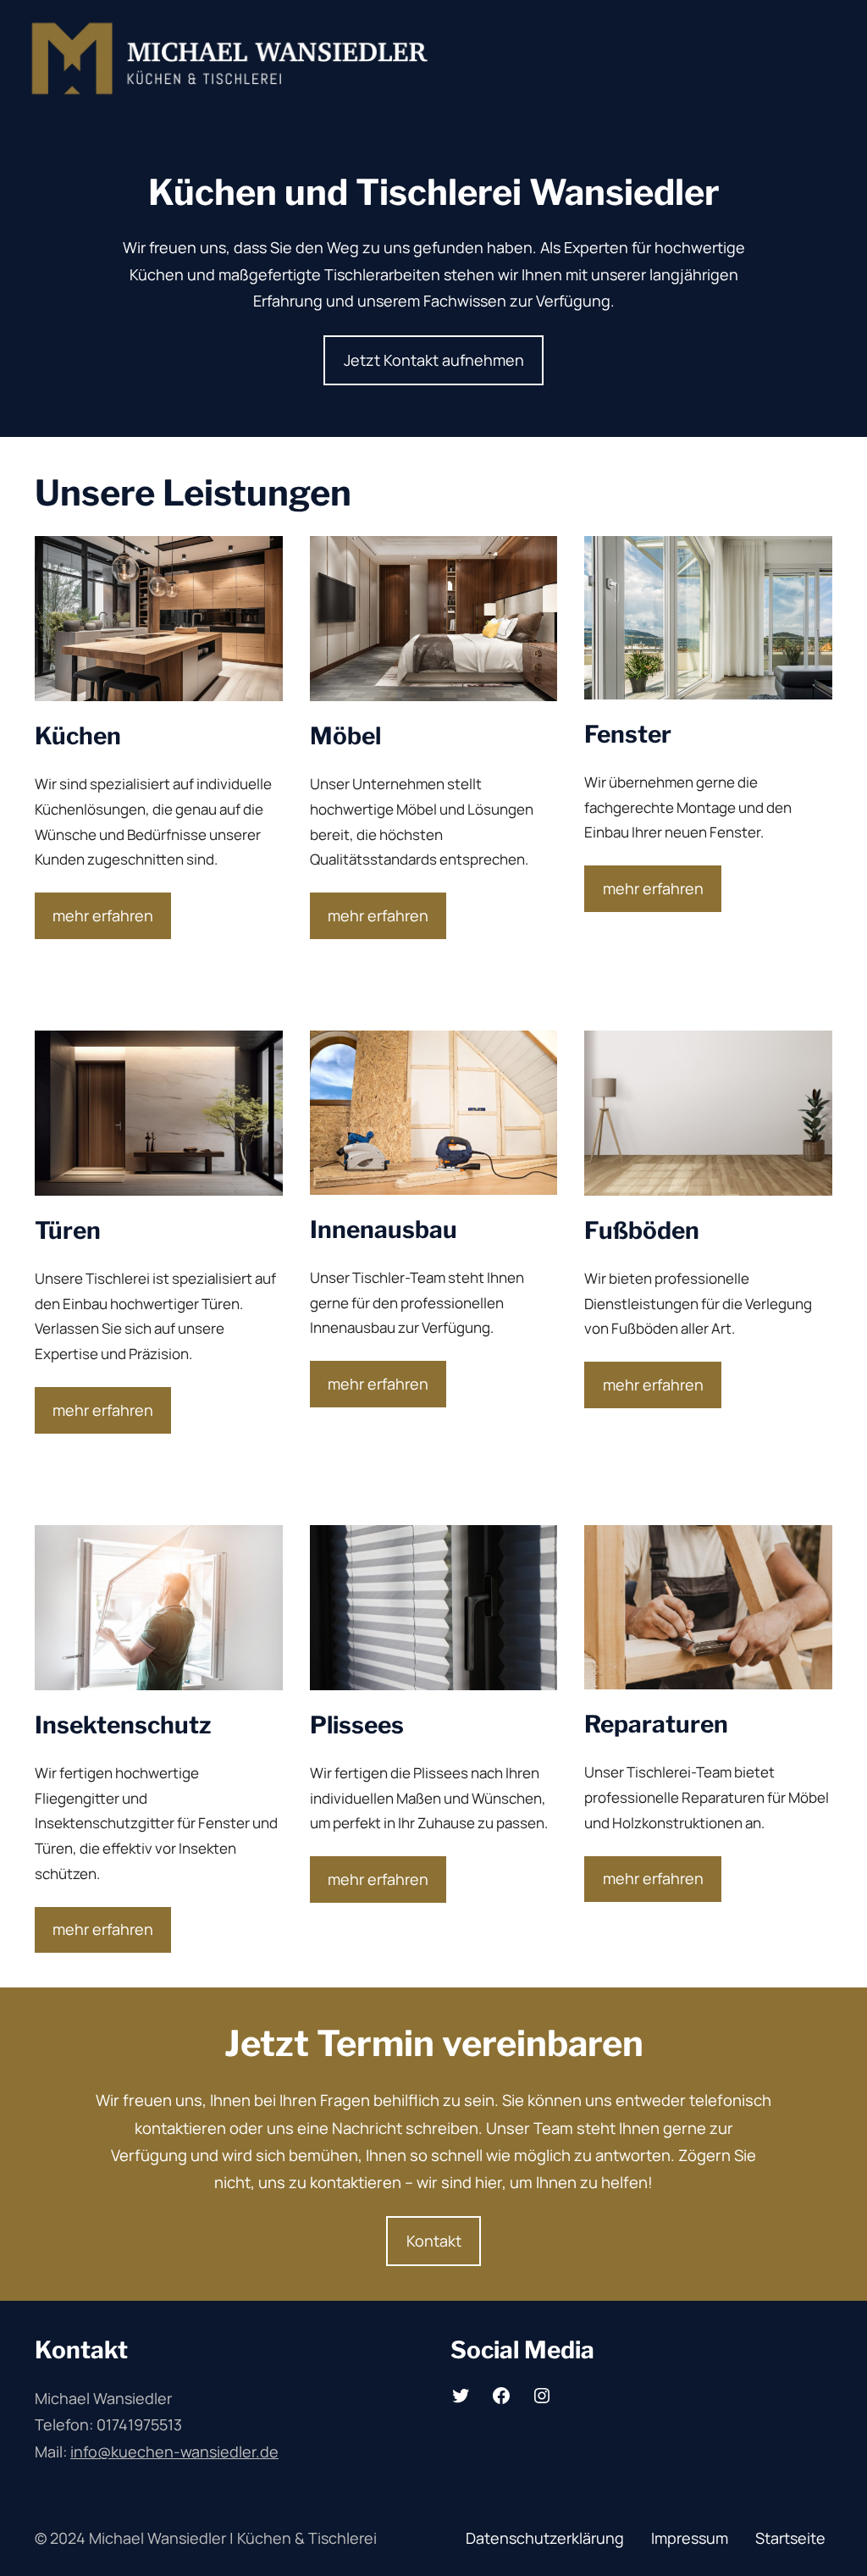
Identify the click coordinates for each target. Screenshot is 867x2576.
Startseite (790, 2538)
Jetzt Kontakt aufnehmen (434, 360)
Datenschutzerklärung (545, 2538)
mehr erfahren (103, 915)
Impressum (690, 2538)
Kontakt (434, 2241)
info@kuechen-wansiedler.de (174, 2452)
